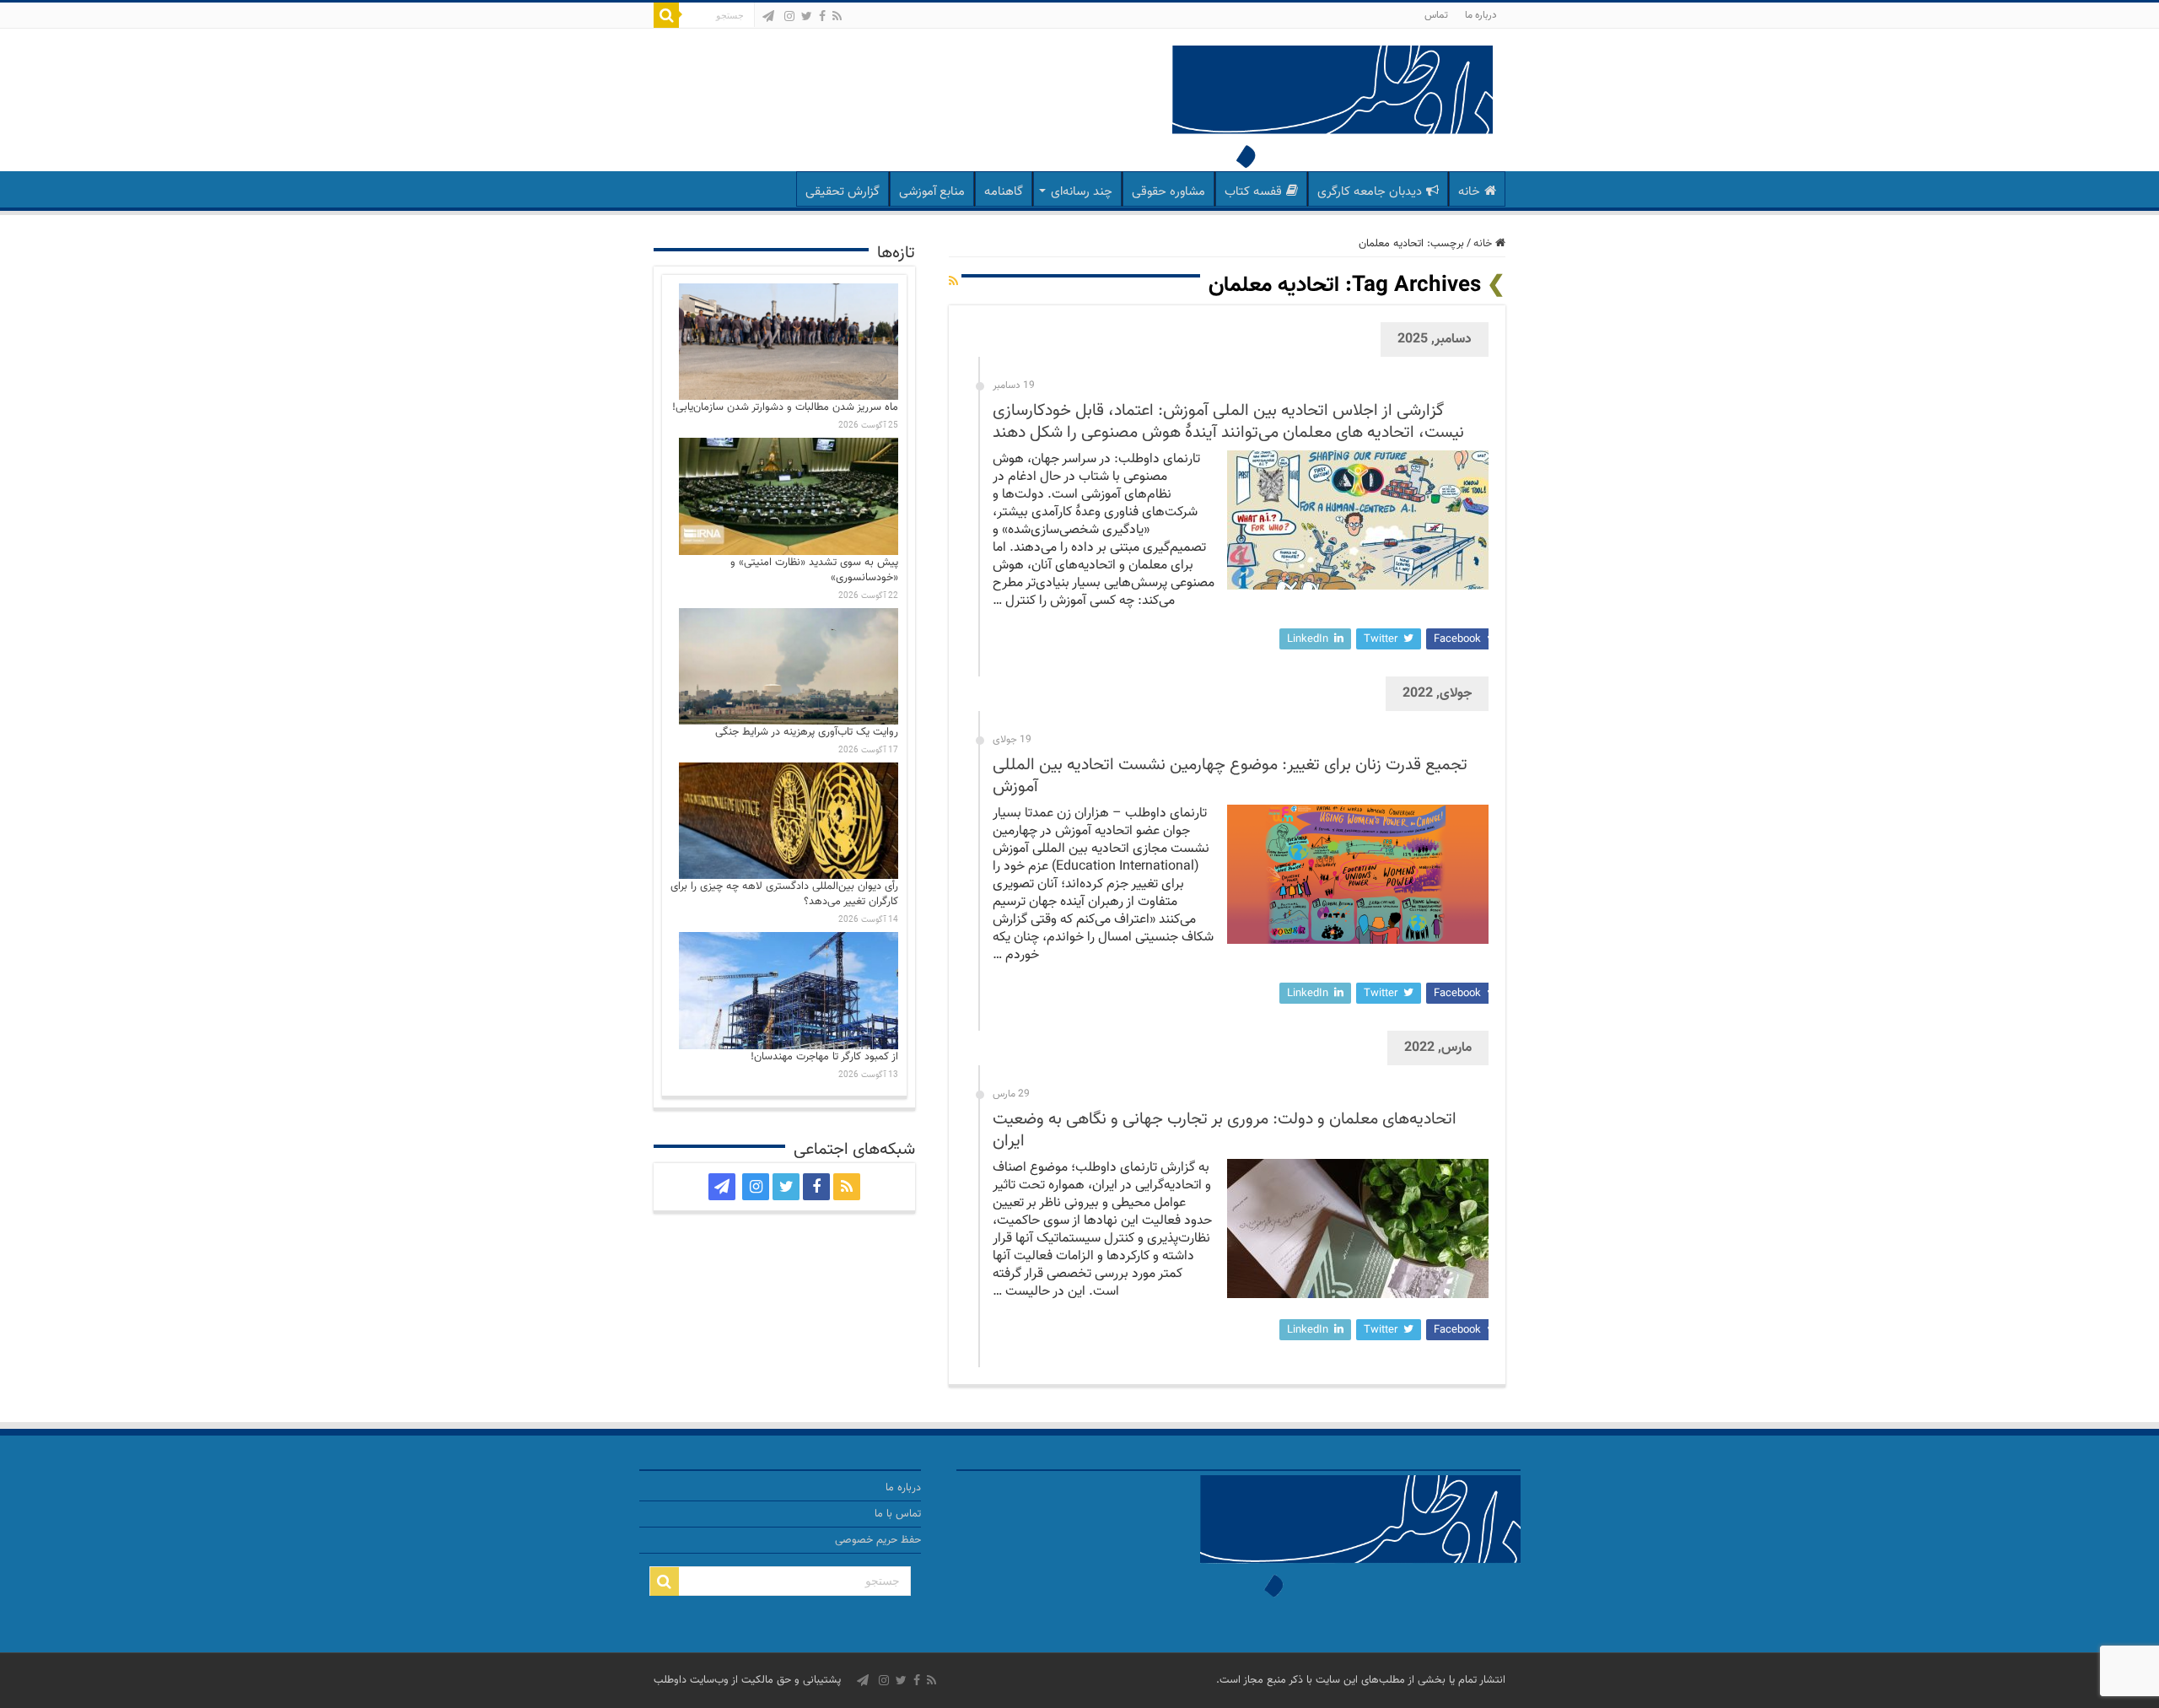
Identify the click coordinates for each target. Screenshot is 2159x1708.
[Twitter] (807, 16)
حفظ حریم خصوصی (878, 1540)
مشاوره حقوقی (1168, 192)
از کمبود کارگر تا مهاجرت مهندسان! (824, 1057)
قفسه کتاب (1253, 192)
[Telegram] (768, 16)
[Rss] (837, 16)
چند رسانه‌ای (1082, 192)
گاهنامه (1004, 192)
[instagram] (789, 16)
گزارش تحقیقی (843, 192)
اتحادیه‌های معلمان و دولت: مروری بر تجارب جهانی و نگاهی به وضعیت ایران (1225, 1130)
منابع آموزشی (932, 192)
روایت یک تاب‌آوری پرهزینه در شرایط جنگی (807, 732)
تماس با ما (898, 1514)
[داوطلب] (1333, 109)
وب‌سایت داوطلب (691, 1680)
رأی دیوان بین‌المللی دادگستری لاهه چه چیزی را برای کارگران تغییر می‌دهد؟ (784, 894)
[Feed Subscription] (953, 283)
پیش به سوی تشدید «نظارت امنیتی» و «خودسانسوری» (814, 570)
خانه (1469, 192)
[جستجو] (666, 15)
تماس (1436, 15)
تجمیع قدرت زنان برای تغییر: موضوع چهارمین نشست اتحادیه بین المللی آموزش (1230, 776)
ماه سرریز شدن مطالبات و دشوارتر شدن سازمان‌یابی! (785, 407)
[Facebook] (822, 16)
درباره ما (1481, 15)
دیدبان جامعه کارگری (1370, 192)
